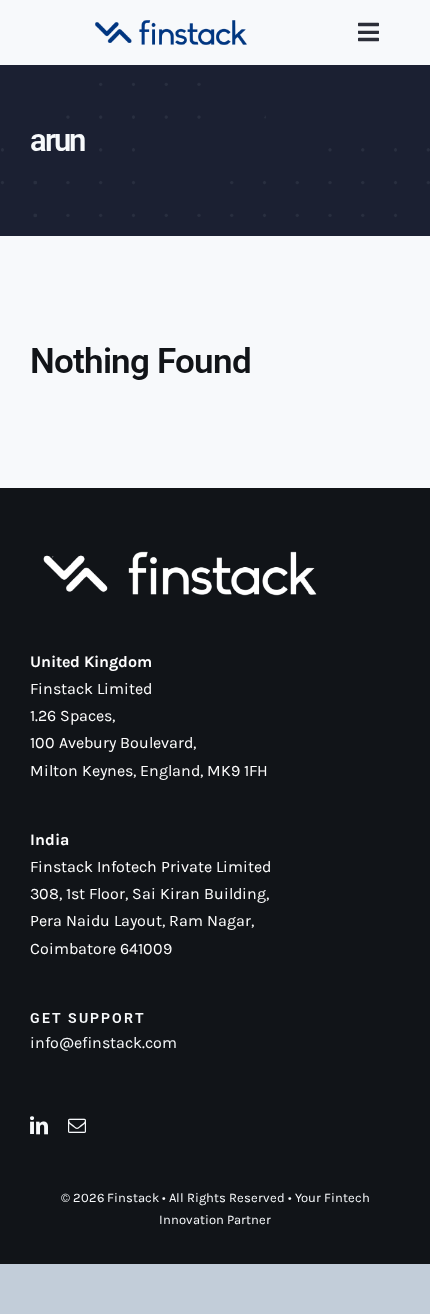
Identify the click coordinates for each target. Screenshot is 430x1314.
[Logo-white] (180, 552)
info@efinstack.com (103, 1042)
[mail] (77, 1125)
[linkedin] (39, 1125)
